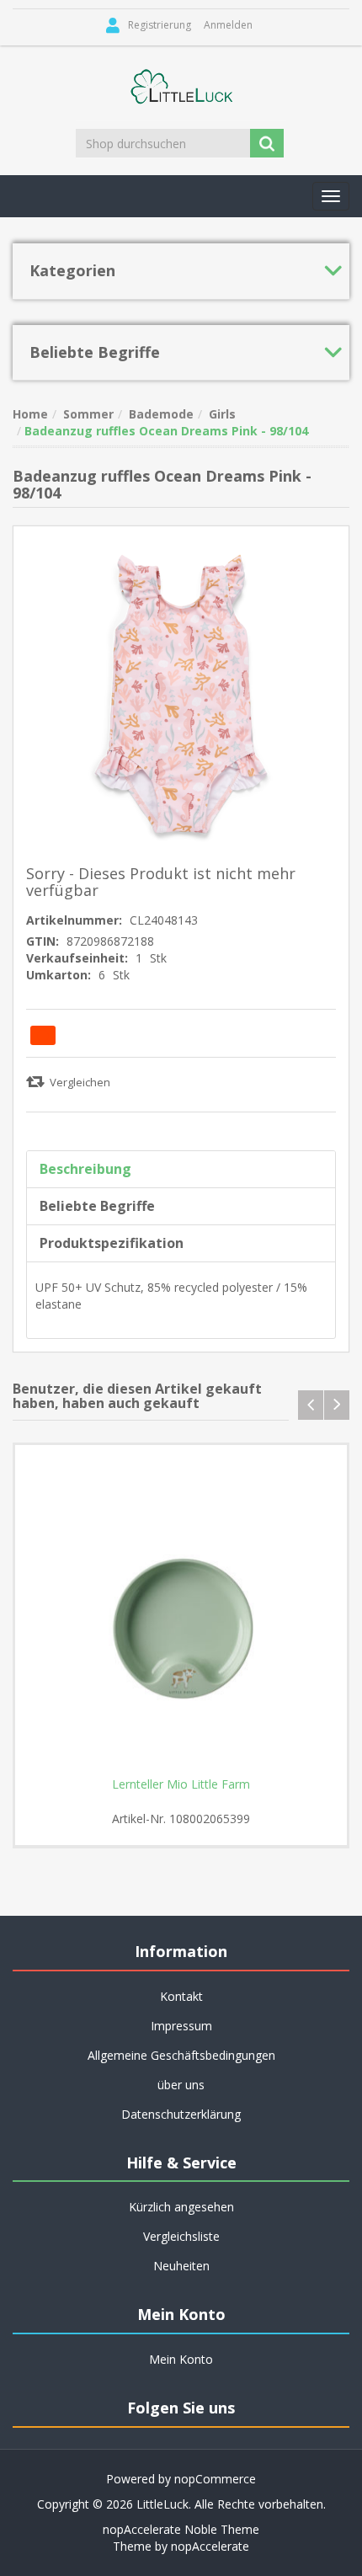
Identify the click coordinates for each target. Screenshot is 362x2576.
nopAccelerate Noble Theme (181, 2529)
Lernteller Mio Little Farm (181, 1784)
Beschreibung (85, 1169)
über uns (181, 2085)
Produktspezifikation (112, 1243)
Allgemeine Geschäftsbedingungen (181, 2055)
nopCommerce (215, 2479)
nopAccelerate (210, 2546)
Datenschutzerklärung (181, 2114)
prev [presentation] (311, 1405)
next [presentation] (337, 1405)
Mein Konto (181, 2359)
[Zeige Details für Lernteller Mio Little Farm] (181, 1611)
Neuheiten (181, 2266)
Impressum (181, 2026)
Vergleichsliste (181, 2236)
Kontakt (181, 1996)
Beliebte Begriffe (97, 1206)
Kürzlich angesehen (181, 2207)
